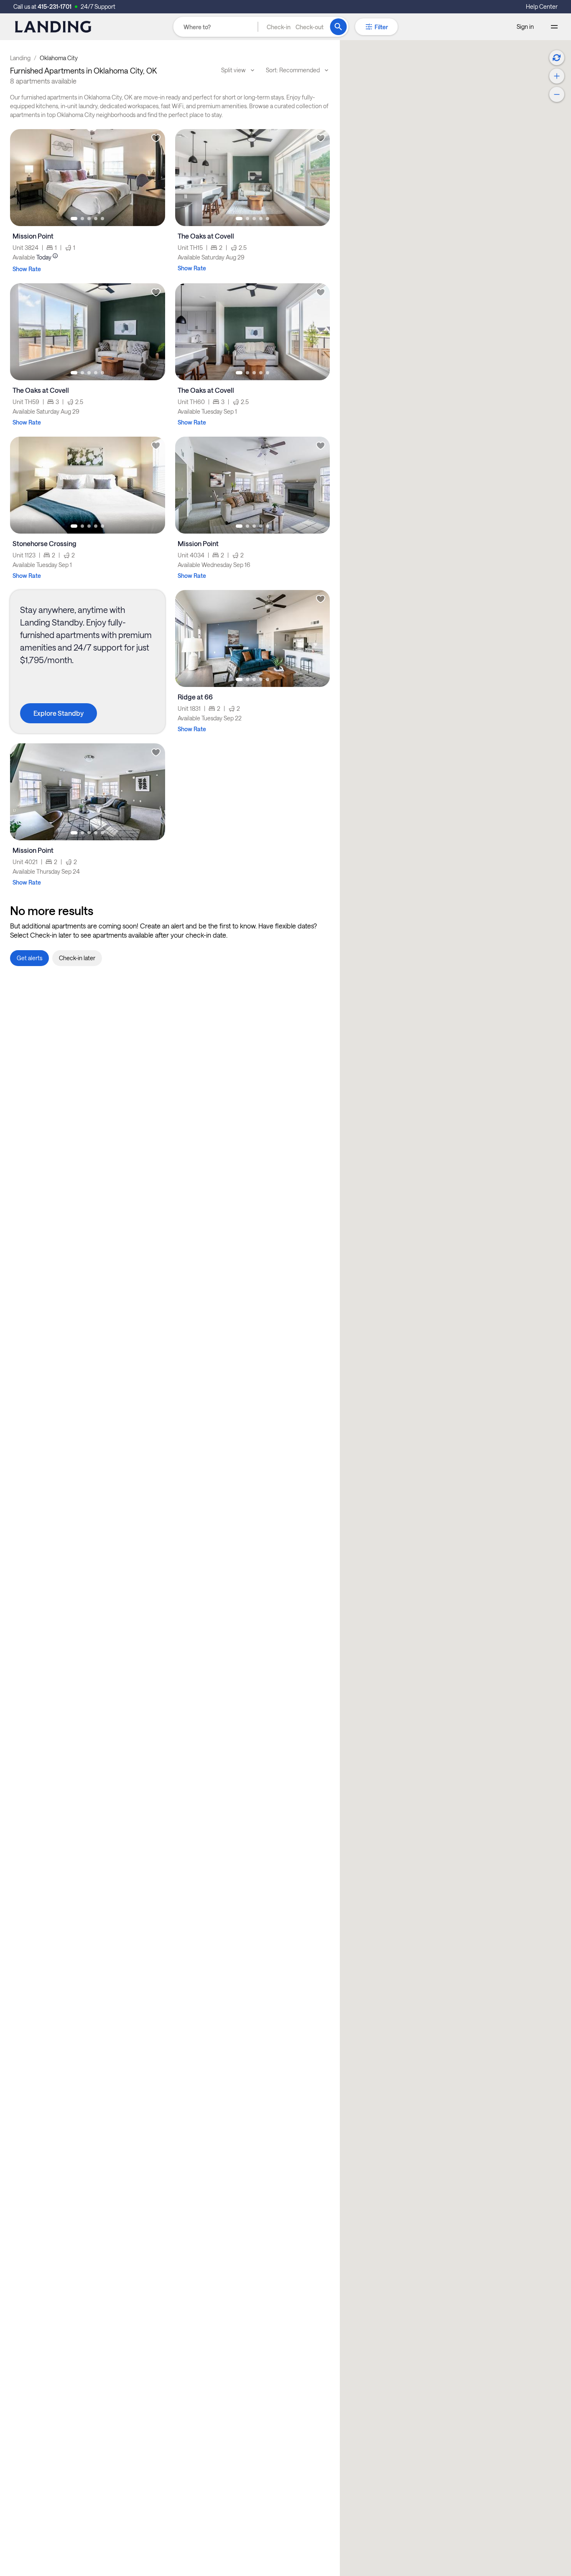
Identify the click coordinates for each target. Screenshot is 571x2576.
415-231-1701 (55, 6)
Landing (20, 58)
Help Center (542, 6)
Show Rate (27, 269)
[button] (295, 27)
